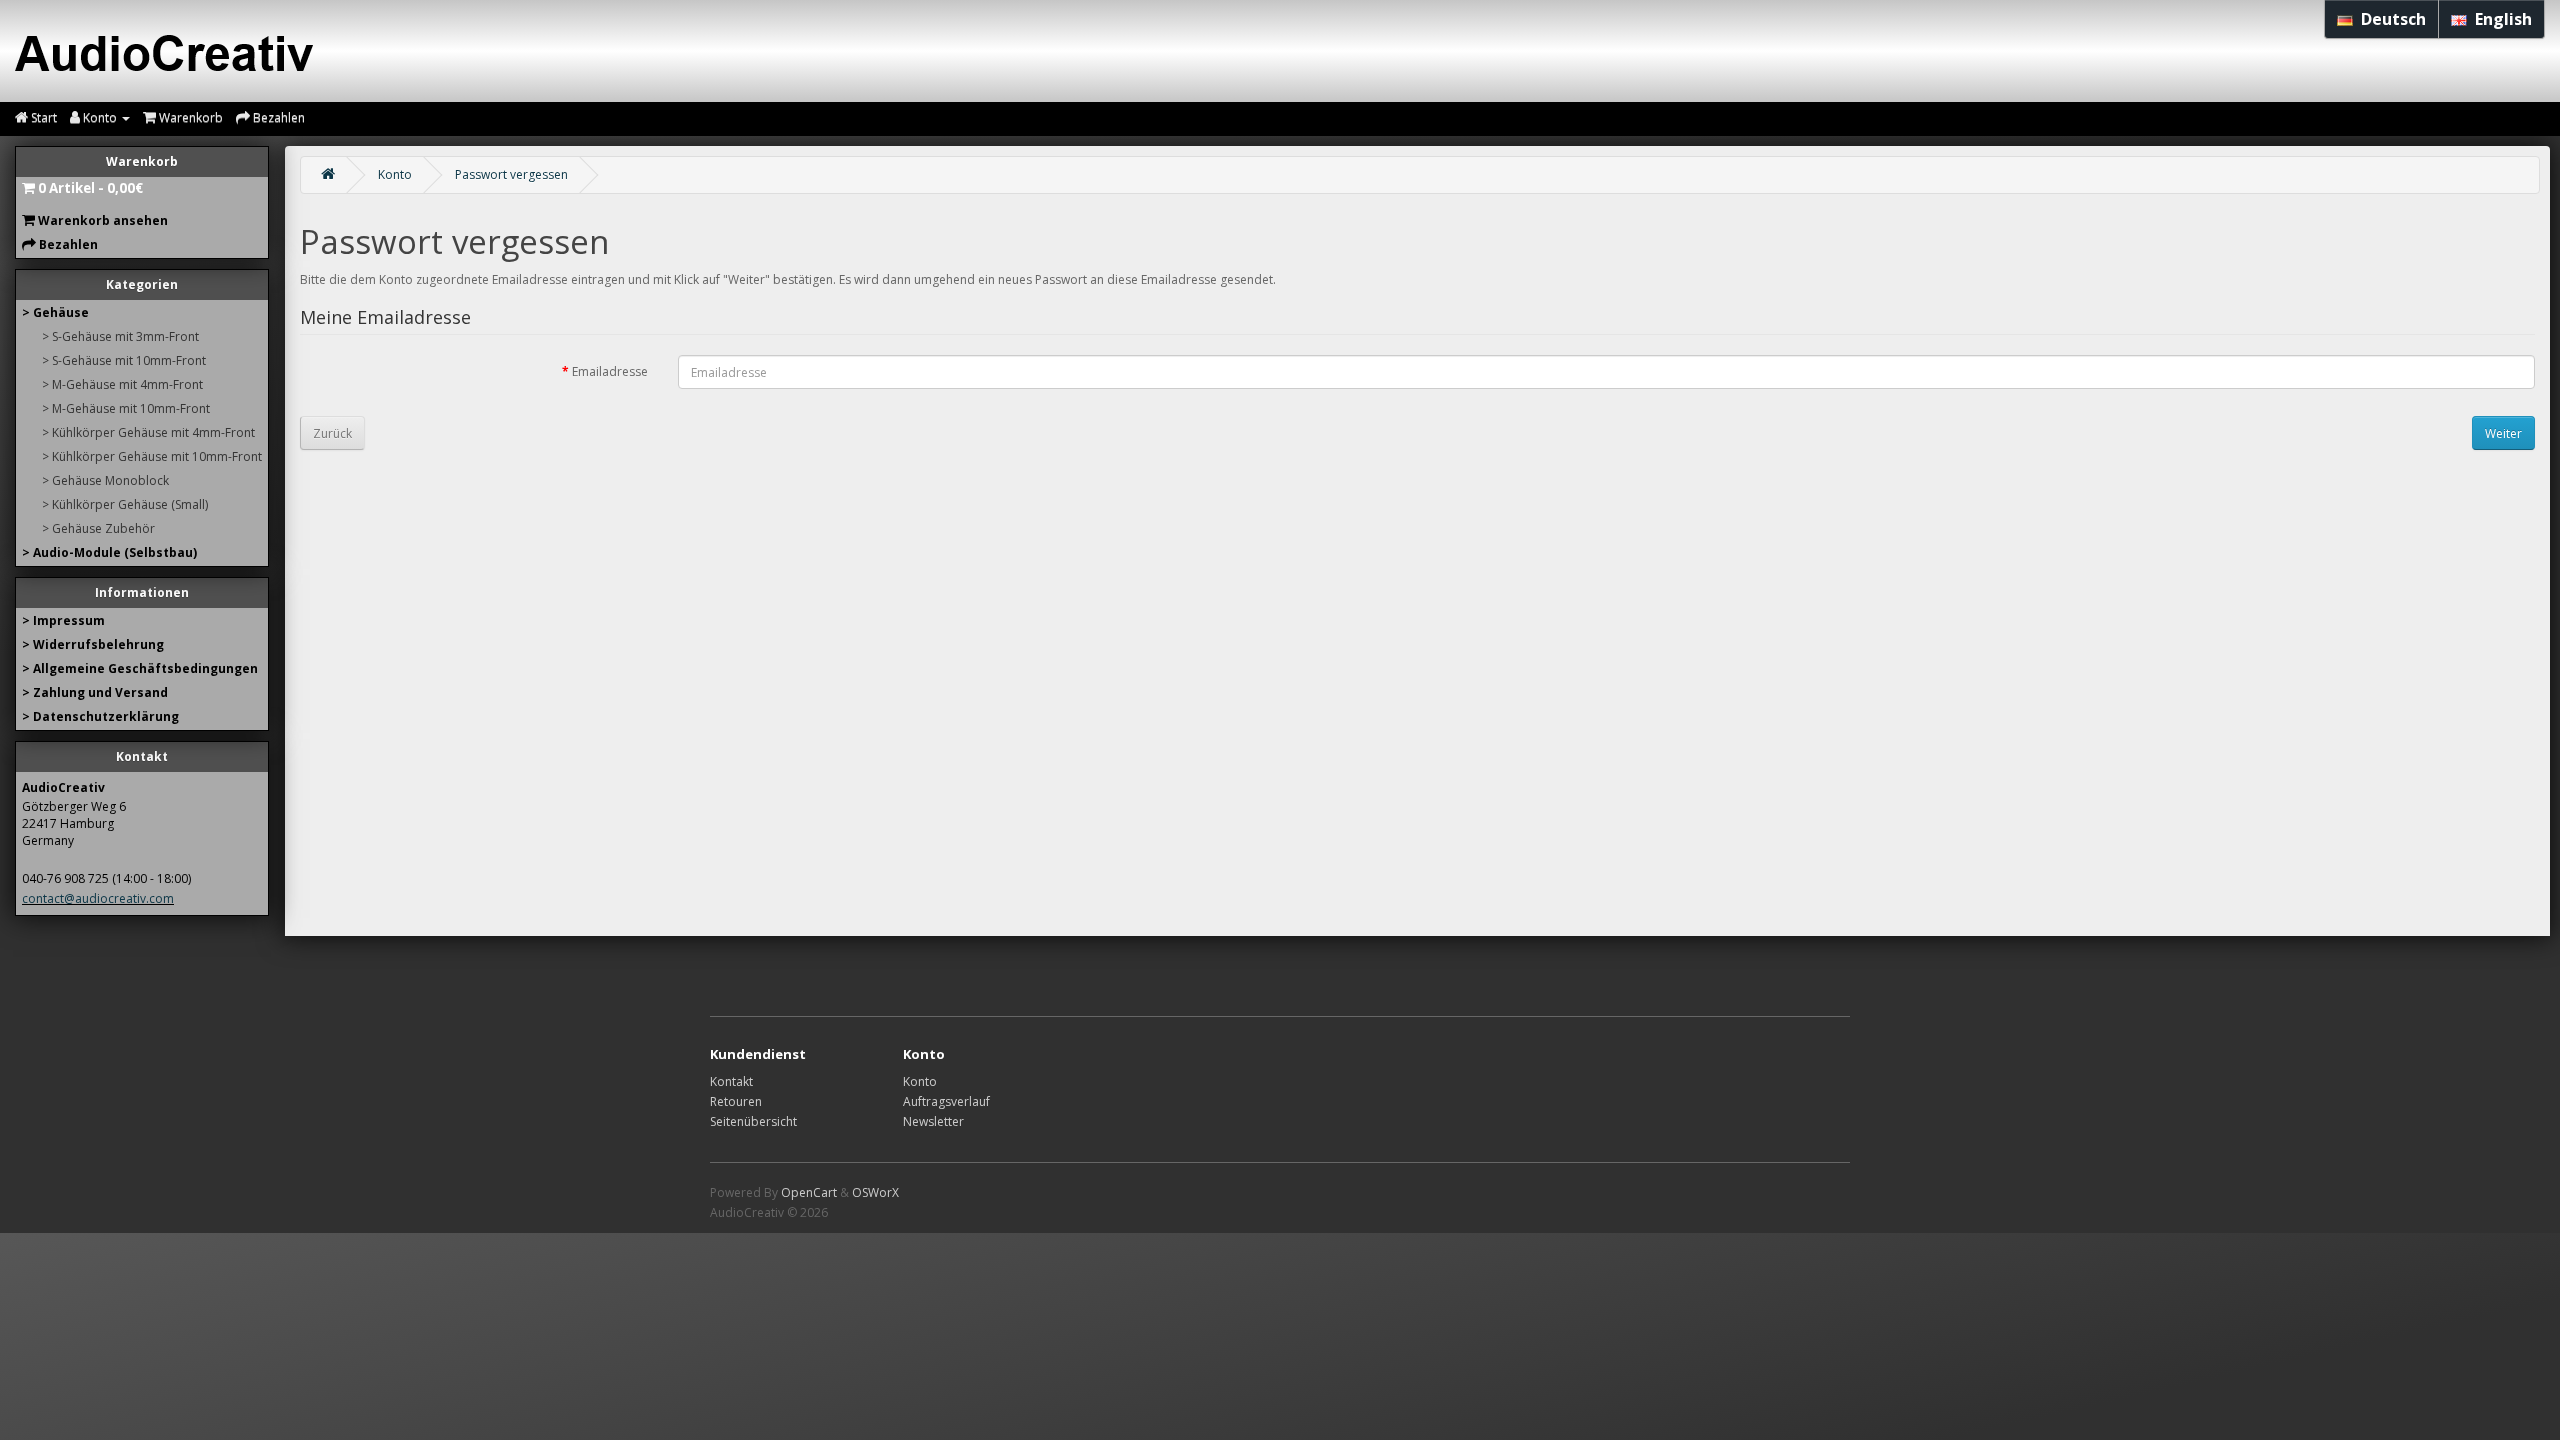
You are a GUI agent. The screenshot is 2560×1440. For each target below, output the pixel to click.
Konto (395, 174)
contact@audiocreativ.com (98, 898)
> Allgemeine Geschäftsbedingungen (140, 668)
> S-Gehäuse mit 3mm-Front (120, 336)
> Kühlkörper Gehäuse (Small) (125, 504)
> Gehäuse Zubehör (98, 528)
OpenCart (809, 1192)
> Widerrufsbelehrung (93, 644)
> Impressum (63, 620)
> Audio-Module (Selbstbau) (109, 552)
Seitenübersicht (753, 1121)
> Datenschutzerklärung (100, 716)
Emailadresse (610, 371)
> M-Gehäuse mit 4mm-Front (122, 384)
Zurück (332, 433)
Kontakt (731, 1081)
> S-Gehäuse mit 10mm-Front (124, 360)
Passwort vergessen (511, 174)
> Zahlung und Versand (95, 692)
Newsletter (933, 1121)
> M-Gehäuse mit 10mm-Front (126, 408)
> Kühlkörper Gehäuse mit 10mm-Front (152, 456)
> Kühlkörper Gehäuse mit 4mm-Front (148, 432)
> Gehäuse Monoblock (105, 480)
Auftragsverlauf (946, 1101)
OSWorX (875, 1192)
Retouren (736, 1101)
